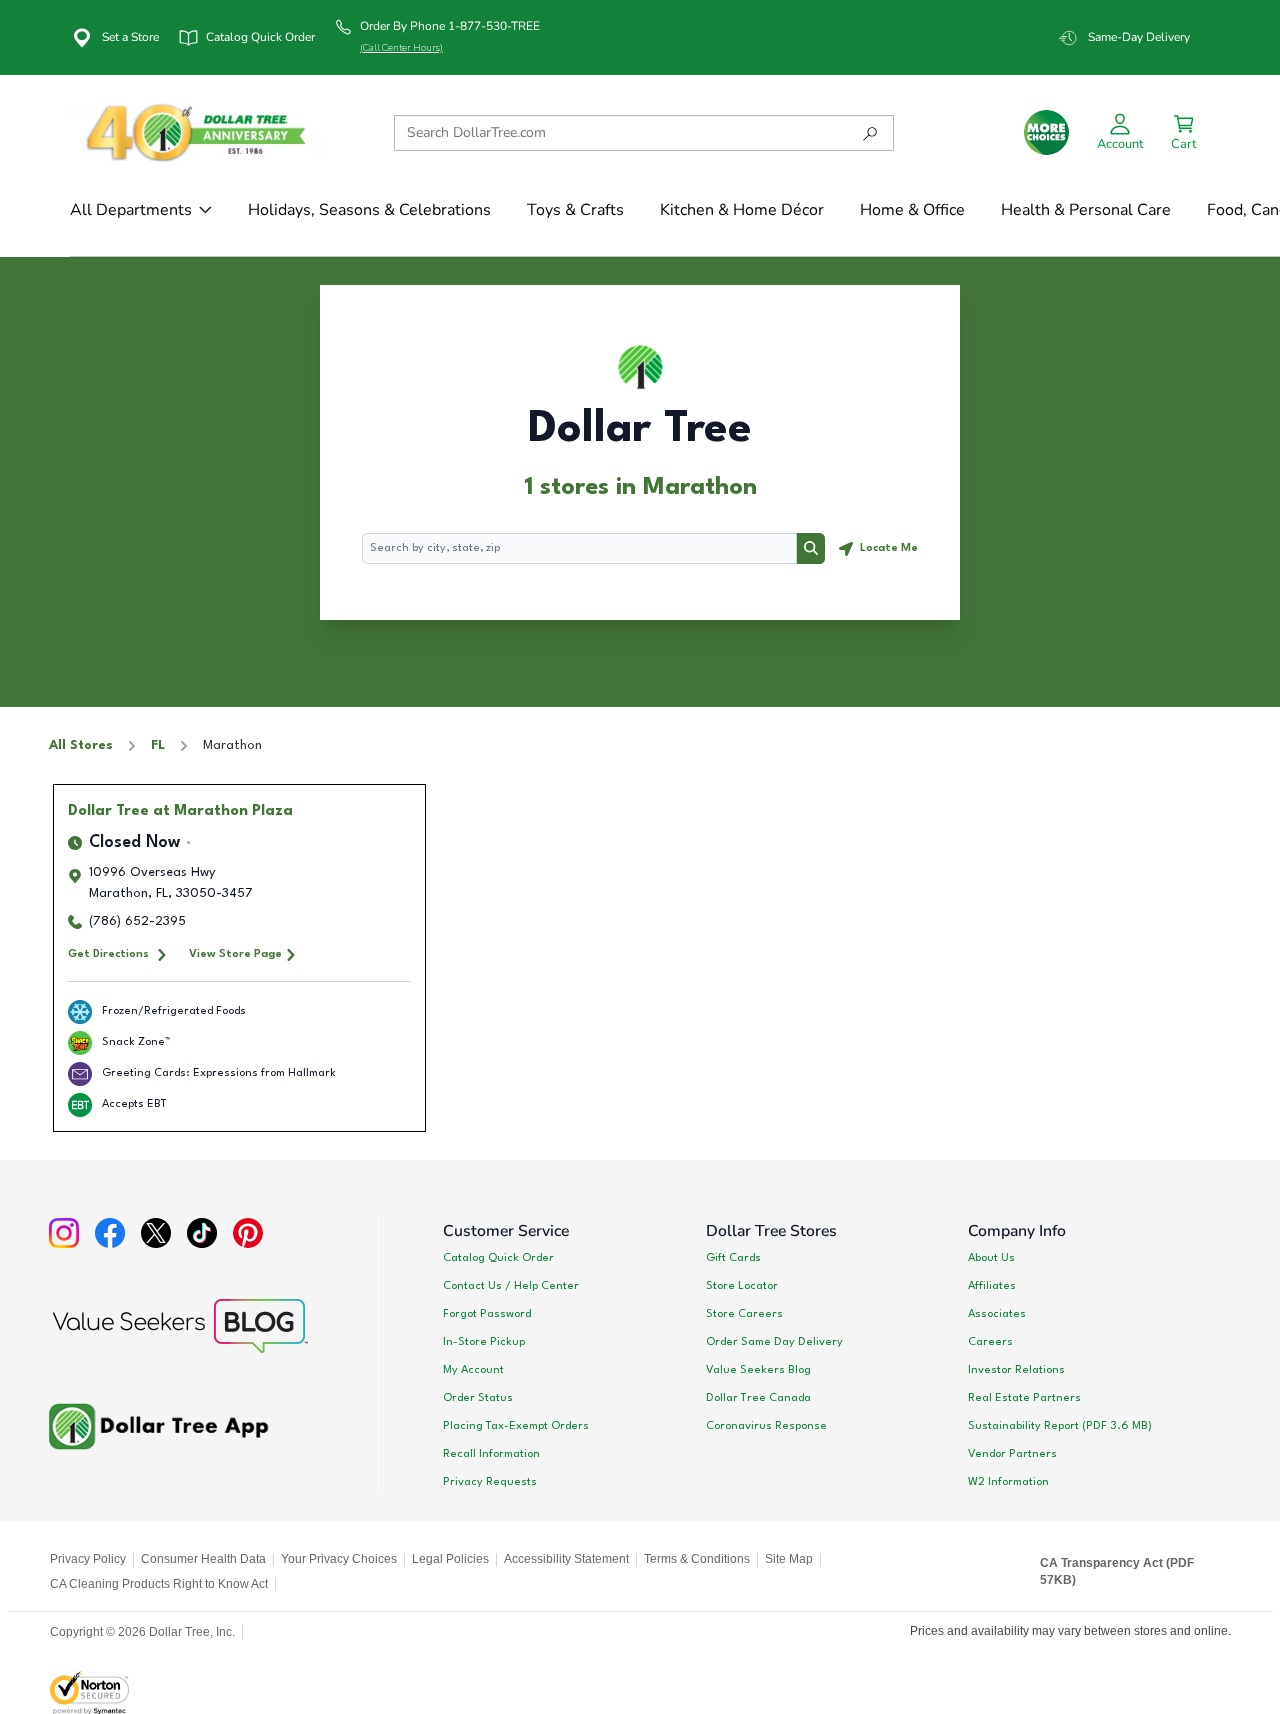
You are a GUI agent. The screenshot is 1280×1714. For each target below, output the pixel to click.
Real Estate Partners (1024, 1398)
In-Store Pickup (484, 1342)
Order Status (478, 1398)
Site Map (789, 1559)
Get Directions (108, 954)
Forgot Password (487, 1314)
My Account (473, 1370)
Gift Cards (733, 1258)
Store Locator (742, 1286)
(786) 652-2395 (137, 921)
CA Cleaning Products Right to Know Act (159, 1584)
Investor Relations (1016, 1370)
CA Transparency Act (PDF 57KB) (1117, 1572)
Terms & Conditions (697, 1559)
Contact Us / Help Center (511, 1286)
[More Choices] (1046, 132)
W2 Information (1008, 1482)
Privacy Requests (490, 1482)
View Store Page (235, 954)
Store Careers (744, 1314)
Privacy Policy (88, 1559)
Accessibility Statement (566, 1559)
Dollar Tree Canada (758, 1398)
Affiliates (992, 1286)
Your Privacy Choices (339, 1559)
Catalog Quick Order (498, 1258)
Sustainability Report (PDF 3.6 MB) (1060, 1426)
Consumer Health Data (203, 1559)
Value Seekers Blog (758, 1370)
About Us (991, 1258)
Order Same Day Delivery (774, 1342)
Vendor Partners (1012, 1454)
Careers (990, 1342)
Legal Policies (450, 1559)
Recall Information (491, 1454)
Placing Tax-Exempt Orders (516, 1426)
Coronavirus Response (766, 1426)
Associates (997, 1314)
